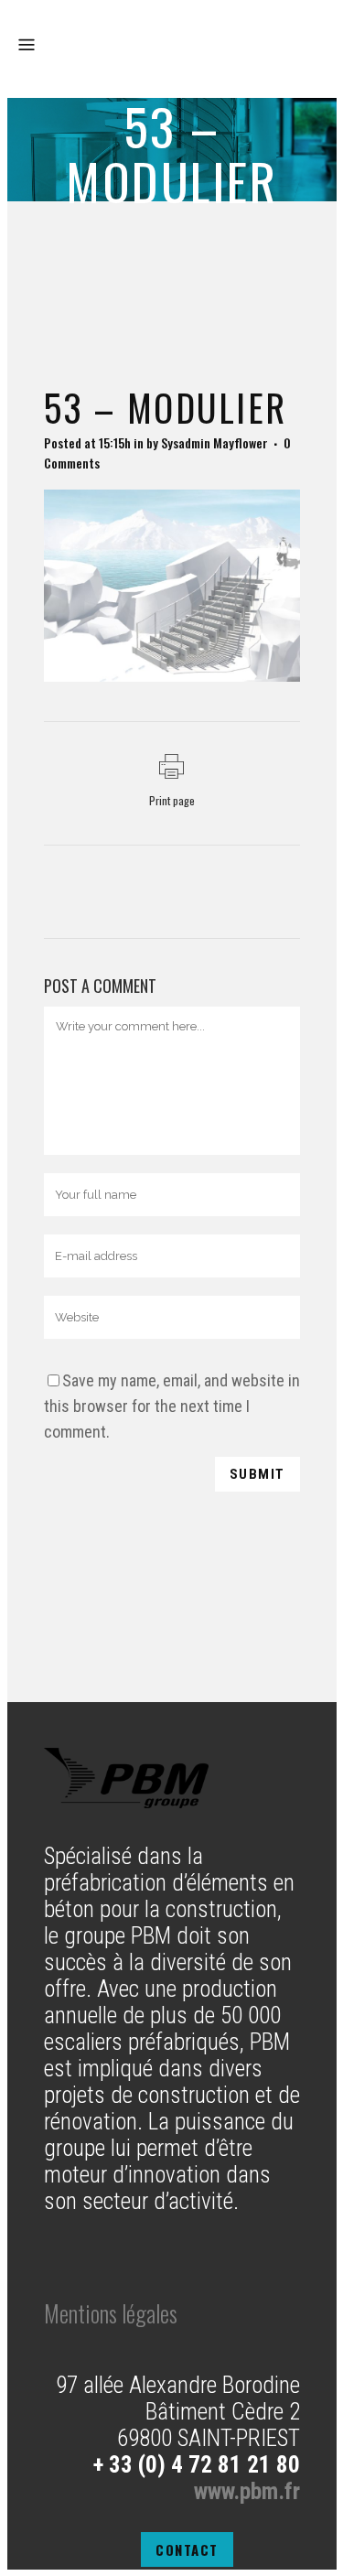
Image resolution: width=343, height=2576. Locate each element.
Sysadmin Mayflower (214, 442)
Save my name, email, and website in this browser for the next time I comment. (172, 1406)
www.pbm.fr (247, 2491)
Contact (187, 2549)
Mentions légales (111, 2313)
